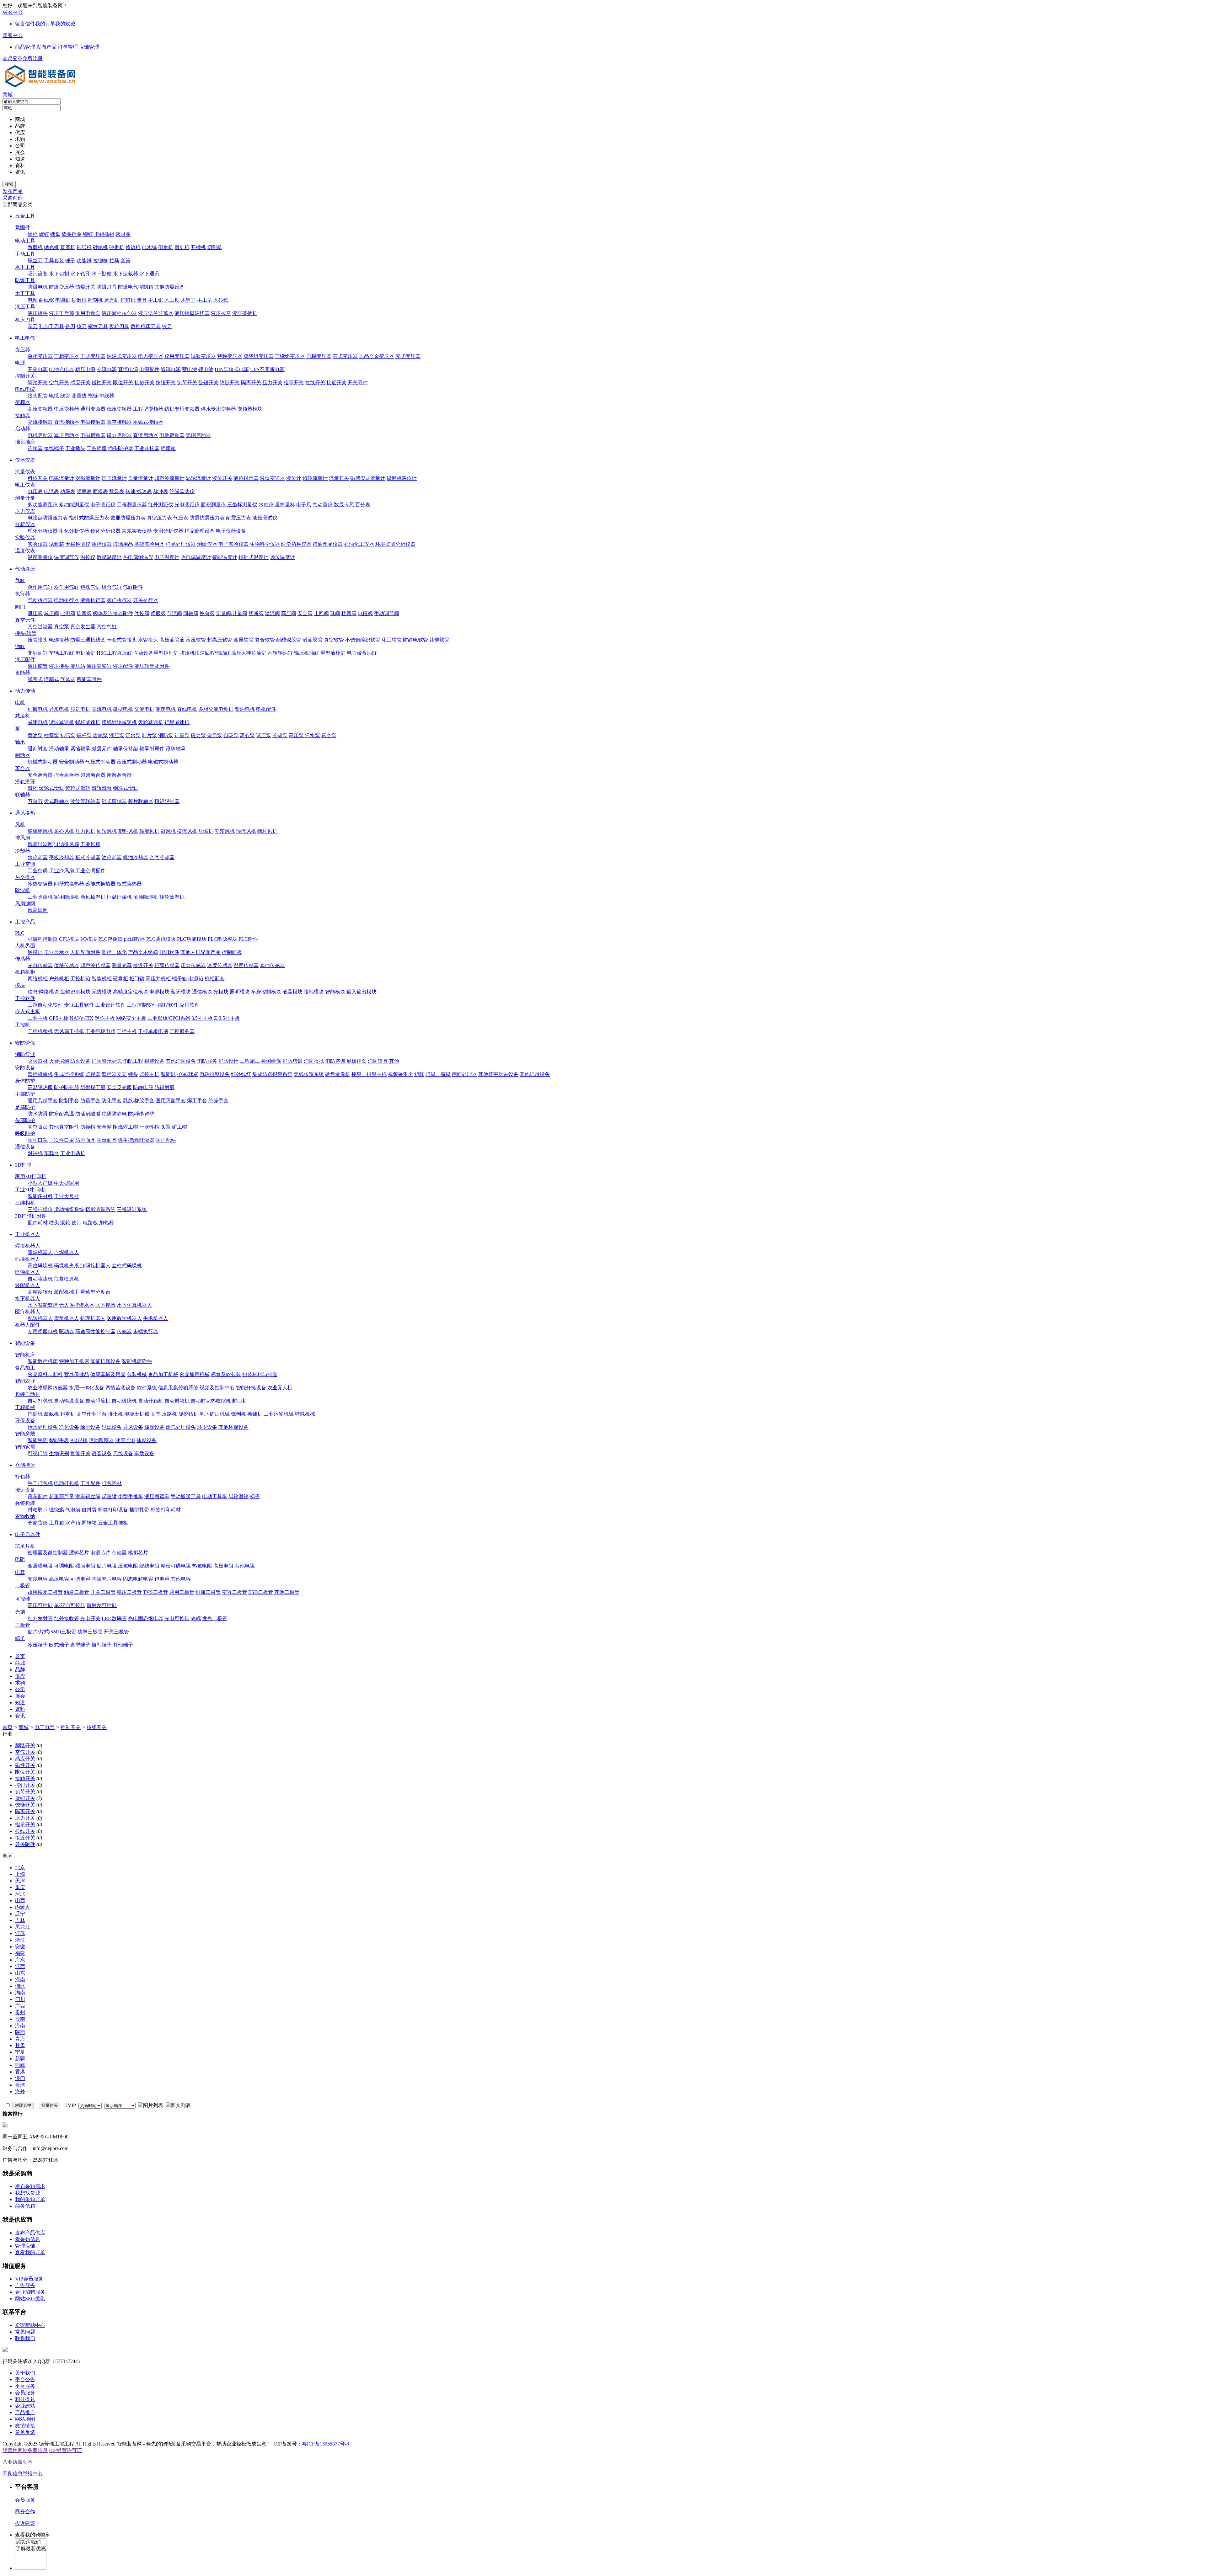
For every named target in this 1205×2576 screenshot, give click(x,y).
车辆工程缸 (62, 653)
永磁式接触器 (148, 422)
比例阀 (68, 613)
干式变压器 (93, 356)
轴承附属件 (152, 749)
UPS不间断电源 (267, 369)
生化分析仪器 (74, 531)
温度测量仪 (40, 557)
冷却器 (23, 851)
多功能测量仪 (74, 505)
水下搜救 (105, 1305)
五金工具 (25, 216)
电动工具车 (215, 1496)
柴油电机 (245, 709)
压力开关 (272, 383)
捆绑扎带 (139, 1510)
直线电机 (187, 709)
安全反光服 (119, 1087)
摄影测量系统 (100, 1209)
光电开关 (90, 1618)
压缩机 (206, 831)
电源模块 (159, 992)
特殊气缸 (90, 587)
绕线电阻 (149, 1566)
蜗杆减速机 (88, 722)
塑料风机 (128, 831)
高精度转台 (40, 1292)
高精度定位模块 (131, 992)
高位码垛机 (40, 1266)
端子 (20, 1638)
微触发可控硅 (102, 1605)
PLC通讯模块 (161, 939)
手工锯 (156, 300)
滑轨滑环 (25, 782)
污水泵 (313, 735)
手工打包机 (40, 1483)
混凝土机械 (137, 1414)
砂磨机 (79, 300)
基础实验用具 (149, 544)
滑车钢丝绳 (88, 1496)
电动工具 (25, 241)
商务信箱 (25, 2206)
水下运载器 (126, 274)
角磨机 (35, 247)
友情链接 (25, 2426)
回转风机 (107, 831)
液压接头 (59, 666)
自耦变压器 (319, 356)
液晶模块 (292, 992)
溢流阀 (272, 613)
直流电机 (102, 709)
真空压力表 (159, 518)
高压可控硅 (40, 1605)
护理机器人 (93, 1318)
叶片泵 (149, 735)
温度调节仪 (67, 557)
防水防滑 (38, 1114)
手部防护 (25, 1094)
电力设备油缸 (362, 653)
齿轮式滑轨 (78, 788)
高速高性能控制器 (95, 1331)
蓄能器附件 (89, 679)
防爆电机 (38, 287)
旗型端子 (102, 1645)
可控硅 (23, 1599)
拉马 (114, 261)
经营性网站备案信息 (25, 2450)
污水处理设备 (43, 1427)
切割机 (215, 247)
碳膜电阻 (85, 1566)
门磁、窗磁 (438, 1074)
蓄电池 (190, 369)
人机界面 (25, 946)
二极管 (23, 1586)
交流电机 (144, 709)
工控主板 (127, 1031)
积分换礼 (25, 2399)
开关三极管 (116, 1632)
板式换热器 (129, 884)
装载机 (51, 1414)
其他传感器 (272, 965)
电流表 (51, 491)
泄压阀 (35, 613)
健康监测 (125, 1440)
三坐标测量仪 (242, 505)
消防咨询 (335, 1061)
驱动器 (67, 1331)
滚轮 (65, 1223)
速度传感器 (220, 965)
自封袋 (89, 1510)
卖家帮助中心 (30, 2325)
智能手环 (38, 1440)
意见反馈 (25, 2432)
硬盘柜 (120, 979)
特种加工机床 (74, 1361)
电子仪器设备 (231, 531)
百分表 (363, 505)
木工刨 (172, 300)
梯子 (255, 1496)
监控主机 (149, 1074)
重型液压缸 (333, 653)
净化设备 (69, 1427)
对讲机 (35, 1153)
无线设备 (123, 1453)
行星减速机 (177, 722)
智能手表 (59, 1440)
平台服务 (25, 2386)
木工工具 (25, 293)
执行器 (23, 594)
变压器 (23, 350)
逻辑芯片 (79, 1553)
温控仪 (88, 557)
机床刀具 (25, 320)
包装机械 (137, 1374)
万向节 (35, 801)
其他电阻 (245, 1566)
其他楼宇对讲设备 (498, 1074)
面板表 (100, 491)
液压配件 (25, 660)
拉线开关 (315, 383)
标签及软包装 (226, 1374)
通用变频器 (93, 409)
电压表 (35, 491)
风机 (20, 825)
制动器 (23, 755)
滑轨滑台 (102, 788)
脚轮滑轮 (238, 1496)
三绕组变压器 (290, 356)
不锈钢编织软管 (363, 640)
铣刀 (70, 326)
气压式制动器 (100, 762)
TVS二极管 (155, 1592)
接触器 (23, 415)
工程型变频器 (148, 409)
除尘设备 (90, 1427)
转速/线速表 (139, 491)
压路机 (169, 1414)
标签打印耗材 (166, 1510)
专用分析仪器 (168, 531)
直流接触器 (67, 422)
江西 (20, 1966)
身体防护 (25, 1081)
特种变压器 (230, 356)
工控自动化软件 (45, 1005)
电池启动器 (172, 435)
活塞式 (51, 679)
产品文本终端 (143, 952)
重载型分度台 (95, 1292)
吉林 (20, 1920)
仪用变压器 (177, 356)
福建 (20, 1953)
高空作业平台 (92, 1414)
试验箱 (56, 544)
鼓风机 (168, 831)
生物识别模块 (75, 992)
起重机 (68, 1414)
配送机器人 (40, 1318)
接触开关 (144, 383)
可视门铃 (38, 1453)
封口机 (240, 1401)
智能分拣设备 (251, 1388)
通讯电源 (171, 369)
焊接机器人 (28, 1246)
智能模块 (335, 992)
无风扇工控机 (69, 1031)
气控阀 (142, 613)
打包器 (23, 1477)
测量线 (79, 396)
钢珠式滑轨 (126, 788)
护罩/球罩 (188, 1074)
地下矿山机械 (215, 1414)
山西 (20, 1900)
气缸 (20, 580)
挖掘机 (35, 1414)
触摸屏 (35, 952)
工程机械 (25, 1407)
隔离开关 (251, 383)
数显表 (117, 491)
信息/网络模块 (43, 992)
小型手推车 (131, 1496)
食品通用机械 (195, 1374)
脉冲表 (161, 491)
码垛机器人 (28, 1259)
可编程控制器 (43, 939)
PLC (20, 933)
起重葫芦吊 (62, 1496)
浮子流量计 (114, 478)
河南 (20, 1980)
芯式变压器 (345, 356)
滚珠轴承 (176, 749)
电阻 (20, 1559)
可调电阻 (64, 1566)
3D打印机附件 (31, 1216)
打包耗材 (112, 1483)
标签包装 (25, 1503)
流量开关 (339, 478)
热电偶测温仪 (138, 557)
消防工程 (133, 1061)
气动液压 (25, 569)
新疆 (20, 2059)
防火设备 (80, 1061)
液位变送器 (272, 478)
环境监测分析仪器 (395, 544)
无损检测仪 (78, 544)
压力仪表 (25, 511)
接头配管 (38, 396)
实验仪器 (25, 538)
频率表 (84, 491)
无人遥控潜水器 (77, 1305)
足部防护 (25, 1107)
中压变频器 (67, 409)
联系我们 (25, 2338)
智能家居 (25, 1447)
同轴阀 (191, 613)
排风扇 (23, 838)
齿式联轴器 (56, 801)
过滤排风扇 (67, 844)
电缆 (54, 396)
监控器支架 (114, 1074)
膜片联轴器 (141, 801)
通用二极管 (182, 1592)
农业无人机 (280, 1388)
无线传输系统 (309, 1074)
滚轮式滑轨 (51, 788)
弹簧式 (35, 679)
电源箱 (196, 979)
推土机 (115, 1414)
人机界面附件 (85, 952)
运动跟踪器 (101, 1440)
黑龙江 (23, 1927)
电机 (20, 703)
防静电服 (143, 1087)
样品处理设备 (200, 531)
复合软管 (265, 640)
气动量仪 (323, 505)
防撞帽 (88, 1127)
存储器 (119, 1553)
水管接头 (148, 640)
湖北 (20, 1986)
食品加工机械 (163, 1374)
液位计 (294, 478)
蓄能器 (23, 673)
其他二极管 (287, 1592)
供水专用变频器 (218, 409)
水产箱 (73, 1523)
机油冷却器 (136, 857)
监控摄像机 (40, 1074)
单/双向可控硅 (70, 1605)
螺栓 (33, 234)
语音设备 (102, 1453)
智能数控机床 (43, 1361)
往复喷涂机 (67, 1279)
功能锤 (84, 261)
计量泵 (182, 735)
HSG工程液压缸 (114, 653)
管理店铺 (25, 2246)
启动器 (23, 429)
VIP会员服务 (29, 2279)
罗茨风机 (225, 831)
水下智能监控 (43, 1305)
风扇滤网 (25, 904)
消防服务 (207, 1061)
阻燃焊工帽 (126, 1127)
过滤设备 (112, 1427)
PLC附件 (248, 939)
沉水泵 (133, 735)
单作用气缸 (40, 587)
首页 (8, 1727)
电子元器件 (28, 1534)
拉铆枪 (100, 261)
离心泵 (247, 735)
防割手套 (69, 1101)
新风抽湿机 (93, 897)
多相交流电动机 (216, 709)
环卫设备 (207, 1427)
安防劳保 (25, 1043)
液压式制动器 (132, 762)
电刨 (33, 300)
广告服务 (25, 2285)
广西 (20, 2006)
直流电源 (128, 369)
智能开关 (80, 1453)
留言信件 (25, 24)
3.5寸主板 (202, 1018)
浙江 (20, 1940)
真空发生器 (83, 627)
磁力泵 (198, 735)
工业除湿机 (40, 897)
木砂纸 (221, 300)
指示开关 (294, 383)
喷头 (54, 1223)
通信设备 (25, 1147)
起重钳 (109, 1496)
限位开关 (123, 383)
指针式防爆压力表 (89, 518)
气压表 (181, 518)
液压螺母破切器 (192, 313)
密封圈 (123, 234)
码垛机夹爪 (67, 1266)
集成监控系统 (69, 1074)
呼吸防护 (25, 1134)
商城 (8, 95)
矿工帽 (179, 1127)
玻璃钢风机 (40, 831)
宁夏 (20, 2052)
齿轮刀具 (119, 326)
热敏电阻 (202, 1566)
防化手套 (112, 1101)
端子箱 (179, 979)
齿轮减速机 (151, 722)
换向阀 (207, 613)
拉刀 (82, 326)
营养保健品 (77, 1374)
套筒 (126, 261)
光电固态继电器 (146, 1618)
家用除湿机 (67, 897)
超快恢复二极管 (45, 1592)
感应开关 (80, 383)
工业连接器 (147, 448)
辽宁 (20, 1914)
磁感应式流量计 (368, 478)
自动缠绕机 (124, 1401)
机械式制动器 (43, 762)
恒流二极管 (208, 1592)
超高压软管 (220, 640)
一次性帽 (149, 1127)
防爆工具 (25, 280)
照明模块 (240, 992)
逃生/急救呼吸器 (136, 1140)
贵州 (20, 2012)
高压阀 (289, 613)
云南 (20, 2019)
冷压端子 (38, 1645)
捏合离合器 (67, 775)
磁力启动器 (119, 435)
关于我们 (25, 2373)
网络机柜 (38, 979)
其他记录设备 (535, 1074)
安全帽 (104, 1127)
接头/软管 (26, 633)
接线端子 (54, 448)
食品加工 (25, 1368)
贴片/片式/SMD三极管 (52, 1632)
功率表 (68, 491)
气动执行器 (40, 600)
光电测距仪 (187, 505)
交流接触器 (40, 422)
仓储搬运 (25, 1465)
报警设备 (154, 1061)
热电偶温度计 (196, 557)
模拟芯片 (138, 1553)
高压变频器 (40, 409)
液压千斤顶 (62, 313)
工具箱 (56, 1523)
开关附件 (358, 383)
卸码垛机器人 (95, 1266)
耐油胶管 (313, 640)
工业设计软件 (110, 1005)
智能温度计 (225, 557)
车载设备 (144, 1453)
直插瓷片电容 (107, 1579)
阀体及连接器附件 (113, 613)
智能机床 (25, 1355)
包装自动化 (28, 1394)
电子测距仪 (103, 505)
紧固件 (23, 228)
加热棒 (107, 1223)
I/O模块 (89, 939)
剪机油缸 (85, 653)
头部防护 (25, 1120)
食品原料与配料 (45, 1374)
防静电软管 (415, 640)
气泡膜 (73, 1510)
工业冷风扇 (62, 871)
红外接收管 (67, 1618)
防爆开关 (85, 287)
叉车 (156, 1414)
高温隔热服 (40, 1087)
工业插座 (97, 448)
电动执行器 (67, 600)
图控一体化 (114, 952)
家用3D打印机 (31, 1176)
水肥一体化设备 (87, 1388)
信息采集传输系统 (178, 1388)
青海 (20, 2039)
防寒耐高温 (62, 1114)
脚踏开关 (38, 383)
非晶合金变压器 (377, 356)
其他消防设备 (181, 1061)
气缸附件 (133, 587)
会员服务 (25, 2393)
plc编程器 (134, 939)
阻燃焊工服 (93, 1087)
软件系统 (147, 1388)
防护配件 (166, 1140)
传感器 (23, 959)
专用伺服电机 (43, 1331)
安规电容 (38, 1579)
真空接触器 (119, 422)
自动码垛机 (98, 1401)
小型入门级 (40, 1183)
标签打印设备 (113, 1510)
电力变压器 (151, 356)
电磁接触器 (93, 422)
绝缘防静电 (114, 1114)
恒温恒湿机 (119, 897)
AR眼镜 (79, 1440)
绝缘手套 (218, 1101)
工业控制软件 (142, 1005)
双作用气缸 (67, 587)
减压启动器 (67, 435)
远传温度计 (282, 557)
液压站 (78, 666)
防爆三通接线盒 (88, 640)
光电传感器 (40, 965)
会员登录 (13, 59)
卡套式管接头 (122, 640)
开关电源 (38, 369)
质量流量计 (141, 478)
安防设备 (25, 1068)
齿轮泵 (100, 735)
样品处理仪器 (181, 544)
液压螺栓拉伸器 (119, 313)
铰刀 (167, 326)
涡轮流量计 (198, 478)
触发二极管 (77, 1592)
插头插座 (25, 442)
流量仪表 (25, 472)
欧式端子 (59, 1645)
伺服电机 (38, 709)
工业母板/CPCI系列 (169, 1018)
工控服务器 (182, 1031)
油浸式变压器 (122, 356)
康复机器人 (67, 1318)
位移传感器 (67, 965)
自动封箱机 (177, 1401)
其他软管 (439, 640)
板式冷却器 (88, 857)
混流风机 (246, 831)
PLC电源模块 (222, 939)
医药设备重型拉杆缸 (156, 653)
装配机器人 (28, 1285)
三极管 (23, 1625)
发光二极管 (215, 1618)
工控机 (23, 1025)
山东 (20, 1973)
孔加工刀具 (51, 326)
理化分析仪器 (43, 531)
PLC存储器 (110, 939)
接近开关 (336, 383)
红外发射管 (40, 1618)
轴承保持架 (126, 749)
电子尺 (304, 505)
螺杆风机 (267, 831)
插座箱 (168, 448)
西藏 (20, 2065)
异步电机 (59, 709)
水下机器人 (28, 1299)
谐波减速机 (62, 722)
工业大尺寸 (67, 1196)
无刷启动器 (198, 435)
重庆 (20, 1887)
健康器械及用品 (108, 1374)
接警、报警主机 (369, 1074)
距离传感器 (167, 965)
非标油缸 (38, 653)
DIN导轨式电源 (232, 369)
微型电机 (123, 709)
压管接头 (38, 640)
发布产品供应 (30, 2233)
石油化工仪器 (359, 544)
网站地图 (25, 2419)
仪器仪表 (25, 460)
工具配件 (90, 1483)
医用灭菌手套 (171, 1101)
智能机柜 (102, 979)
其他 (394, 1061)
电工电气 (25, 338)
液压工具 (25, 307)
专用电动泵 (88, 313)
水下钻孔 (80, 274)
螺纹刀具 (98, 326)
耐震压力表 (238, 518)
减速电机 (38, 722)
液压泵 (117, 735)
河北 (20, 1894)
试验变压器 (203, 356)
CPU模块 (69, 939)
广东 (20, 1960)
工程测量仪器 (132, 505)
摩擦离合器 (119, 775)
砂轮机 (100, 247)
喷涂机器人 (28, 1272)
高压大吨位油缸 (249, 653)
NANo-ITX (82, 1018)
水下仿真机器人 (134, 1305)
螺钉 (44, 234)
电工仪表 (25, 485)
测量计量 (25, 498)
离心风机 (64, 831)
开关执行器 (146, 600)
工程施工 (250, 1061)
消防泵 (166, 735)
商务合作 (25, 2512)
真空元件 (25, 620)
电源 (20, 363)
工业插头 (75, 448)
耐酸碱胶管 (289, 640)
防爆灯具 (107, 287)
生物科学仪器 (265, 544)
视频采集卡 (400, 1074)
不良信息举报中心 (23, 2474)
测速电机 (166, 709)
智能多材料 (40, 1196)
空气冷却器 (162, 857)
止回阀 (321, 613)
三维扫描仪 (40, 1209)
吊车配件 (38, 1496)
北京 (20, 1868)
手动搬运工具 (186, 1496)
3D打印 (23, 1165)
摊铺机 (255, 1414)
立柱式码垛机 (127, 1266)
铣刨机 (238, 1414)
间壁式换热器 (69, 884)
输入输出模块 (361, 992)
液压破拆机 (245, 313)
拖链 (93, 396)
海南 (20, 2026)
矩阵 (419, 1074)
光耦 (20, 1612)
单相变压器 (40, 356)
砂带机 (117, 247)
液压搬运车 (157, 1496)
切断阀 (256, 613)
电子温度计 (167, 557)
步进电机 (80, 709)
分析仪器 (25, 524)
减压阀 (51, 613)
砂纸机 (84, 247)
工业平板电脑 (100, 1031)
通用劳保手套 (43, 1101)
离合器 (23, 768)
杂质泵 (215, 735)
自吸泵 (231, 735)
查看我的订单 (30, 2252)
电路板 (90, 1223)
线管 (65, 396)
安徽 (20, 1947)
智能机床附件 (137, 1361)
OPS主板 (59, 1018)
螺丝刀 (35, 261)
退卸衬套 (38, 749)
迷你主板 (105, 1018)
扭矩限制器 (167, 801)
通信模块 (202, 992)
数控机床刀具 (146, 326)
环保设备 (25, 1421)
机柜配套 (215, 979)
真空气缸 (107, 627)
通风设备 (133, 1427)
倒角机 (166, 247)
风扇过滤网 (40, 844)
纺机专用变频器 (182, 409)
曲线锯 (46, 300)
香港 (20, 2072)
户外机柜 (59, 979)
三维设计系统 (132, 1209)
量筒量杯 (285, 505)
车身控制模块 (266, 992)
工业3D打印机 (31, 1190)
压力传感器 (193, 965)
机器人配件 (28, 1325)
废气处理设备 (181, 1427)
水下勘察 (102, 274)
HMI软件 (169, 952)
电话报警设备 (215, 1074)
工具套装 (54, 261)
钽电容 (162, 1579)
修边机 (133, 247)
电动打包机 (67, 1483)
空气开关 (59, 383)
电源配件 (149, 369)
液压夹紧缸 (99, 666)
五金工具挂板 (113, 1523)
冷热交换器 (40, 884)
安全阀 (305, 613)
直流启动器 (146, 435)
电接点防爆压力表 (48, 518)
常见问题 (25, 2332)
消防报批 (314, 1061)
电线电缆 (25, 389)
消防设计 (228, 1061)
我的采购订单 (30, 2199)
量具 (142, 300)
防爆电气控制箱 (136, 287)
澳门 (20, 2078)
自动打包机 (40, 1401)
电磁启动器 (93, 435)
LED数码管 (114, 1618)
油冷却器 (112, 857)
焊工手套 (197, 1101)
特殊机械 (305, 1414)
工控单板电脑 (153, 1031)
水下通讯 (149, 274)
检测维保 (271, 1061)
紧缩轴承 (80, 749)
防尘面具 (85, 1140)
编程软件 (168, 1005)
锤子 (70, 261)
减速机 (23, 716)
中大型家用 (67, 1183)
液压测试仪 (265, 518)
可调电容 (80, 1579)
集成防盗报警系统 (272, 1074)
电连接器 (59, 640)
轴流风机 (149, 831)
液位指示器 (246, 478)
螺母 (55, 234)
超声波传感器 (95, 965)
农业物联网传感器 (48, 1388)
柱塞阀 (349, 613)
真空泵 (62, 627)
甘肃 (20, 2045)
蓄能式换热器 (100, 884)
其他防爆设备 (169, 287)
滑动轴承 (59, 749)
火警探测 (59, 1061)
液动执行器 (93, 600)
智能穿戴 (25, 1434)
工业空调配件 (90, 871)
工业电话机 (73, 1153)
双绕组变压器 (259, 356)
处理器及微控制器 (48, 1553)
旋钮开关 (208, 383)
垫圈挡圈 (72, 234)
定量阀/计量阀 (232, 613)
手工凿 (205, 300)
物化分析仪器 (105, 531)
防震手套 (90, 1101)
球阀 (335, 613)
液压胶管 (38, 666)
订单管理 (68, 47)
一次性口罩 (62, 1140)
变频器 (23, 402)
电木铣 (149, 247)
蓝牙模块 (181, 992)
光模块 (221, 992)
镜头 (133, 1074)
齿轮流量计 (315, 478)
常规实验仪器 (137, 531)
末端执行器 (146, 1331)
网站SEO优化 (30, 2299)
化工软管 (392, 640)
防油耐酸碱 (88, 1114)
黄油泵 (35, 735)
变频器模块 (250, 409)
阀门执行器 (119, 600)
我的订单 (45, 24)
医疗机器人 (28, 1312)
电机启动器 (40, 435)
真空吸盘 (38, 1127)
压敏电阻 (128, 1566)
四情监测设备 (120, 1388)
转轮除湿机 (172, 897)
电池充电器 (62, 369)
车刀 (33, 326)
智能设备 (25, 1343)
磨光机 (112, 300)
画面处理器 (464, 1074)
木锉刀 (188, 300)
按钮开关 (166, 383)
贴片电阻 (107, 1566)
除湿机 (23, 890)
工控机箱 (80, 979)
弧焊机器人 (40, 1252)
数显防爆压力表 (128, 518)
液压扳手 (38, 313)
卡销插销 (104, 234)
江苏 (20, 1933)
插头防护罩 (120, 448)
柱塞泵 (51, 735)
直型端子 (80, 1645)
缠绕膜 (56, 1510)
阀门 (20, 607)
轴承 (20, 742)
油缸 (20, 646)
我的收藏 (65, 24)
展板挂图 (356, 1061)
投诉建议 (25, 2523)
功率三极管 (90, 1632)
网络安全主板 (131, 1018)
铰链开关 (230, 383)
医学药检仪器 (296, 544)
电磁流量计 (62, 478)
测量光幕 (122, 965)
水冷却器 (38, 857)
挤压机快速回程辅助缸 (205, 653)
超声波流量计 (169, 478)
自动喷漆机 (40, 1279)
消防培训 (292, 1061)
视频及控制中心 (217, 1388)
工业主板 (38, 1018)
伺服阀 (158, 613)
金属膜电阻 (40, 1566)
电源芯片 (100, 1553)
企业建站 (25, 2406)
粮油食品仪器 (328, 544)
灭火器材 (38, 1061)
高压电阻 (223, 1566)
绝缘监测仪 (182, 491)
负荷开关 (187, 383)
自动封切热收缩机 (211, 1401)
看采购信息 (28, 2239)
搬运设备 (25, 1490)
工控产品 (25, 922)
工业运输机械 (279, 1414)
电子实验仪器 (233, 544)
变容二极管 (234, 1592)
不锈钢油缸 (280, 653)
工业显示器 (56, 952)
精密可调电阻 (176, 1566)
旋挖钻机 (188, 1414)
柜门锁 (137, 979)
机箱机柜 (25, 972)
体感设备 (147, 1440)
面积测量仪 (213, 505)
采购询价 (13, 198)
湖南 (20, 1993)
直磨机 (68, 247)
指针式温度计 (254, 557)
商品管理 (25, 47)
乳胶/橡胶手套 (139, 1101)
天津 (20, 1881)
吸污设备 (38, 274)
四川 (20, 1999)
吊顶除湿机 (146, 897)
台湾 (20, 2085)
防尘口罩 (38, 1140)
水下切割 (59, 274)
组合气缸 (112, 587)
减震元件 (102, 749)
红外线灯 (241, 1074)
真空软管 (334, 640)
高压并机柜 (158, 979)
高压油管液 (172, 640)
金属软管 (244, 640)
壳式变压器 (408, 356)
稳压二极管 (129, 1592)
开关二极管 (103, 1592)
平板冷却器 (62, 857)
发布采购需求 (30, 2186)
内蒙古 (23, 1907)
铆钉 (88, 234)
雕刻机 (182, 247)
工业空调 (25, 864)
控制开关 (25, 376)
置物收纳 (25, 1516)
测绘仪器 (207, 544)
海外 (20, 2092)
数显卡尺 (344, 505)
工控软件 (25, 998)
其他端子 (123, 1645)
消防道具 (378, 1061)
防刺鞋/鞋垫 (141, 1114)
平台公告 (25, 2379)
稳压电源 (85, 369)
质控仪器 (102, 544)
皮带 (77, 1223)
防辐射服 (164, 1087)
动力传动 (25, 691)
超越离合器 (93, 775)
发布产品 (46, 47)
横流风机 (187, 831)
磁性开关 (102, 383)
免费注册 (33, 59)
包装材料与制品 (260, 1374)
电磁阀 (365, 613)
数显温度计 (109, 557)
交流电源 (107, 369)
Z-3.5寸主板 (227, 1018)
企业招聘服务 (30, 2292)
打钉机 (128, 300)
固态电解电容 (138, 1579)
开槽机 (198, 247)
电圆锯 (63, 300)
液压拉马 (221, 313)
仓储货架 (38, 1523)
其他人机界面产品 (201, 952)
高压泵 (296, 735)
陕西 (20, 2032)
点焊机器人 (67, 1252)
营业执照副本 (18, 2462)
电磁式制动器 (163, 762)
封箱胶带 (38, 1510)
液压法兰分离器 (156, 313)
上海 (20, 1874)
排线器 (107, 396)
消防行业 (25, 1054)
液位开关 (222, 478)
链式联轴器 (114, 801)
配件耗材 (38, 1223)
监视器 (93, 1074)
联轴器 (23, 795)
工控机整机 (40, 1031)
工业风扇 (90, 844)
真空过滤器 (40, 627)
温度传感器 (246, 965)
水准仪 (266, 505)
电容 (20, 1572)
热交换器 (25, 877)
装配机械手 (67, 1292)
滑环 (33, 788)
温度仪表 (25, 551)
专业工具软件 (79, 1005)
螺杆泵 (84, 735)
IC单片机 (25, 1546)
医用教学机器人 (124, 1318)
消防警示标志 (107, 1061)
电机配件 (266, 709)
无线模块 (102, 992)
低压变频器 (119, 409)
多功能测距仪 (43, 505)
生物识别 (59, 1453)
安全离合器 (40, 775)
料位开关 (38, 478)
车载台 (51, 1153)
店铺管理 (89, 47)
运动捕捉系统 (69, 1209)
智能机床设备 (105, 1361)
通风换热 (25, 813)
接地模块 (314, 992)
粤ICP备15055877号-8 (325, 2444)
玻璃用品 (123, 544)
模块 (20, 985)
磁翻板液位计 (402, 478)
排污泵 (68, 735)
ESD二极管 (261, 1592)
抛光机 (51, 247)
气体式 (68, 679)
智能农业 (25, 1381)
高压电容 (59, 1579)
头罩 (166, 1127)
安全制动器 (72, 762)
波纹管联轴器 (85, 801)
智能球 (168, 1074)
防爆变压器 (62, 287)
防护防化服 (67, 1087)
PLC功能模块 (192, 939)
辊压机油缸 (307, 653)
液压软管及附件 (152, 666)
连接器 (35, 448)
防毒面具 (107, 1140)
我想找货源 (28, 2193)
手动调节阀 (387, 613)
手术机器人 (156, 1318)
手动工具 (25, 254)
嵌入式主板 (28, 1011)
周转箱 (89, 1523)
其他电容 (181, 1579)
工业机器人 (28, 1234)
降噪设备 (154, 1427)
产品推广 (25, 2412)
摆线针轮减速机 (119, 722)
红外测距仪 (161, 505)
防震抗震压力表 (207, 518)
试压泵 (264, 735)
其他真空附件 (64, 1127)
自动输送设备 (69, 1401)
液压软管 (196, 640)
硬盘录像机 (338, 1074)
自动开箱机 (151, 1401)
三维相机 (25, 1203)
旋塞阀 (84, 613)
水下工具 (25, 267)
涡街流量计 (88, 478)
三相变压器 (67, 356)
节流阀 (174, 613)
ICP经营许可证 (65, 2450)
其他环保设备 (233, 1427)
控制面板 (232, 952)
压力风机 (85, 831)
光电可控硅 (177, 1618)
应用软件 (190, 1005)
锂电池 (206, 369)
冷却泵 (280, 735)
